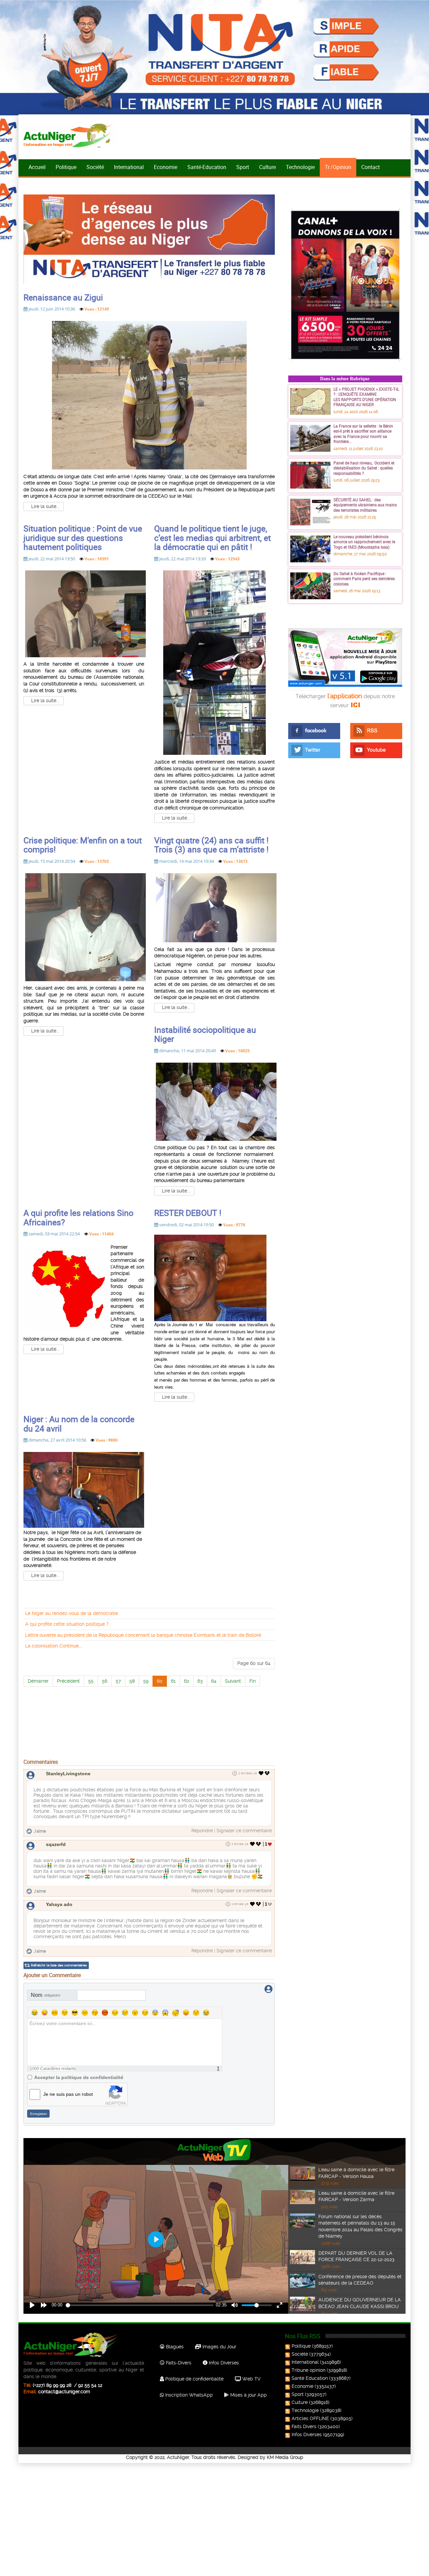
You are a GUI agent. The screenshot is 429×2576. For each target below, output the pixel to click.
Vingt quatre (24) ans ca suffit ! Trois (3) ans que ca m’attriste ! (211, 845)
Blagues (174, 2347)
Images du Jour (219, 2347)
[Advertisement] (149, 1740)
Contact (371, 167)
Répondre (202, 1831)
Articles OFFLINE (310, 2418)
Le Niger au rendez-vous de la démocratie (72, 1613)
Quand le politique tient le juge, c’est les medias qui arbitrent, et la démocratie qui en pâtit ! (212, 538)
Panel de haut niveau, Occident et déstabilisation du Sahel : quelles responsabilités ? (364, 468)
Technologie (300, 167)
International (129, 167)
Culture (267, 167)
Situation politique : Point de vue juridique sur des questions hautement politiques (83, 538)
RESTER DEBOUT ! (188, 1213)
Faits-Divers (178, 2363)
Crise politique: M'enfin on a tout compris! (83, 845)
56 (105, 1681)
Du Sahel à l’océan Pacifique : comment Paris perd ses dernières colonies (364, 579)
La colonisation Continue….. (54, 1646)
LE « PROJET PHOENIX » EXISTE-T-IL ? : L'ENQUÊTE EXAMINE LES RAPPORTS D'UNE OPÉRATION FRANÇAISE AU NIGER (366, 397)
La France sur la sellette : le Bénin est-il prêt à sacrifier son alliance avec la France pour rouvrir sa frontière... (363, 434)
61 (173, 1681)
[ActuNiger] (70, 135)
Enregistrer (39, 2114)
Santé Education (310, 2378)
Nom (46, 1995)
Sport (243, 167)
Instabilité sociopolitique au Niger (205, 1034)
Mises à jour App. (248, 2395)
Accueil (37, 167)
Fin (253, 1681)
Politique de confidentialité (194, 2379)
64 (214, 1681)
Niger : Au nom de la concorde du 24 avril (79, 1424)
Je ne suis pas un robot (68, 2094)
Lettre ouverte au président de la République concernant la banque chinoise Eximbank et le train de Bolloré (143, 1635)
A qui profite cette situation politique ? (67, 1624)
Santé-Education (207, 167)
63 (200, 1681)
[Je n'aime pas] (268, 1773)
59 (146, 1681)
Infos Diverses (223, 2363)
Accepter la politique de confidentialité (79, 2077)
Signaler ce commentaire (244, 1831)
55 (91, 1681)
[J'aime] (261, 1773)
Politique (66, 167)
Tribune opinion (309, 2370)
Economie (166, 167)
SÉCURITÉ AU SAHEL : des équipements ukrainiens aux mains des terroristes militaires (365, 505)
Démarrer (38, 1681)
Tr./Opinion (338, 167)
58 (132, 1681)
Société (95, 167)
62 (187, 1681)
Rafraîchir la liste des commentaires (59, 1965)
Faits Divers (304, 2426)
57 (118, 1681)
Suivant (233, 1681)
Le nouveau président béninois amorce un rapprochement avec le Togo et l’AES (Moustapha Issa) (364, 542)
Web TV (251, 2379)
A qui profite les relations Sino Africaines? (78, 1217)
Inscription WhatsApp (188, 2395)
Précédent (68, 1681)
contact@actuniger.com (64, 2392)
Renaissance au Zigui (63, 297)
